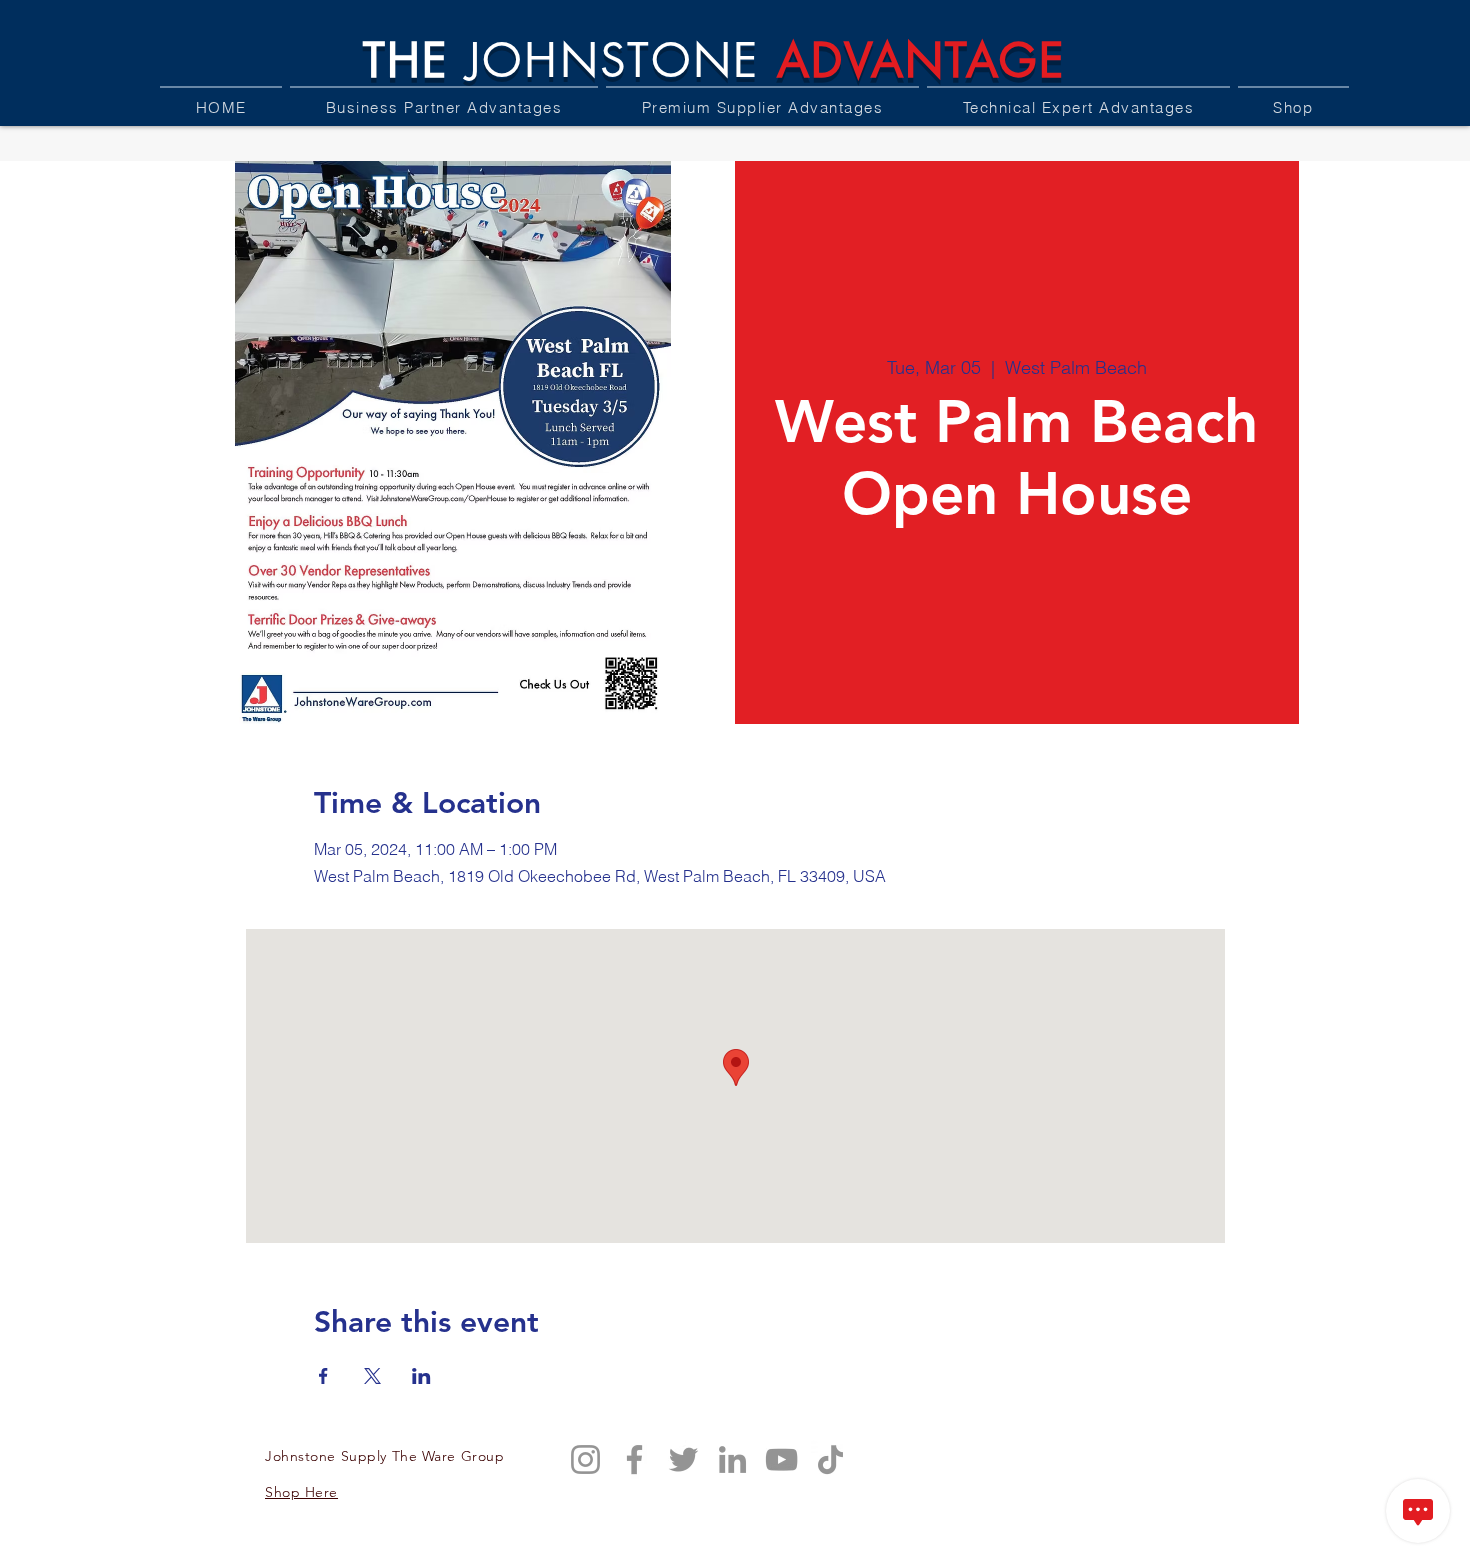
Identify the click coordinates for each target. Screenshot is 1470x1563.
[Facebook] (634, 1459)
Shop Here (301, 1492)
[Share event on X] (372, 1376)
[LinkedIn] (732, 1459)
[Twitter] (683, 1459)
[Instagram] (585, 1459)
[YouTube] (781, 1459)
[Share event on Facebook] (323, 1376)
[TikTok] (830, 1459)
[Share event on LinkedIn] (421, 1376)
